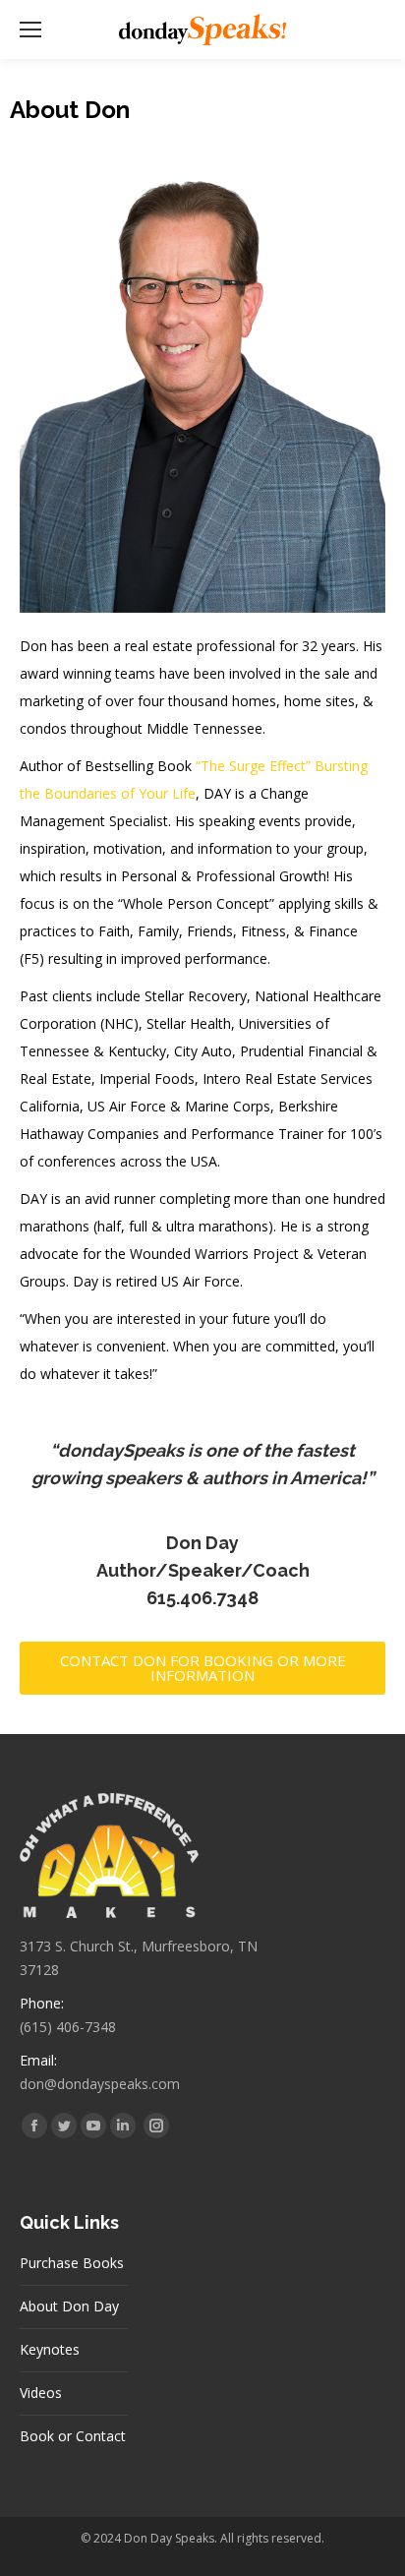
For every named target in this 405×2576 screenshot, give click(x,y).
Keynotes (50, 2349)
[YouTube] (93, 2126)
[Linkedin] (123, 2126)
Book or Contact (73, 2436)
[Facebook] (34, 2126)
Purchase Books (72, 2263)
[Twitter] (64, 2126)
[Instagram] (156, 2126)
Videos (41, 2393)
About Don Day (69, 2306)
